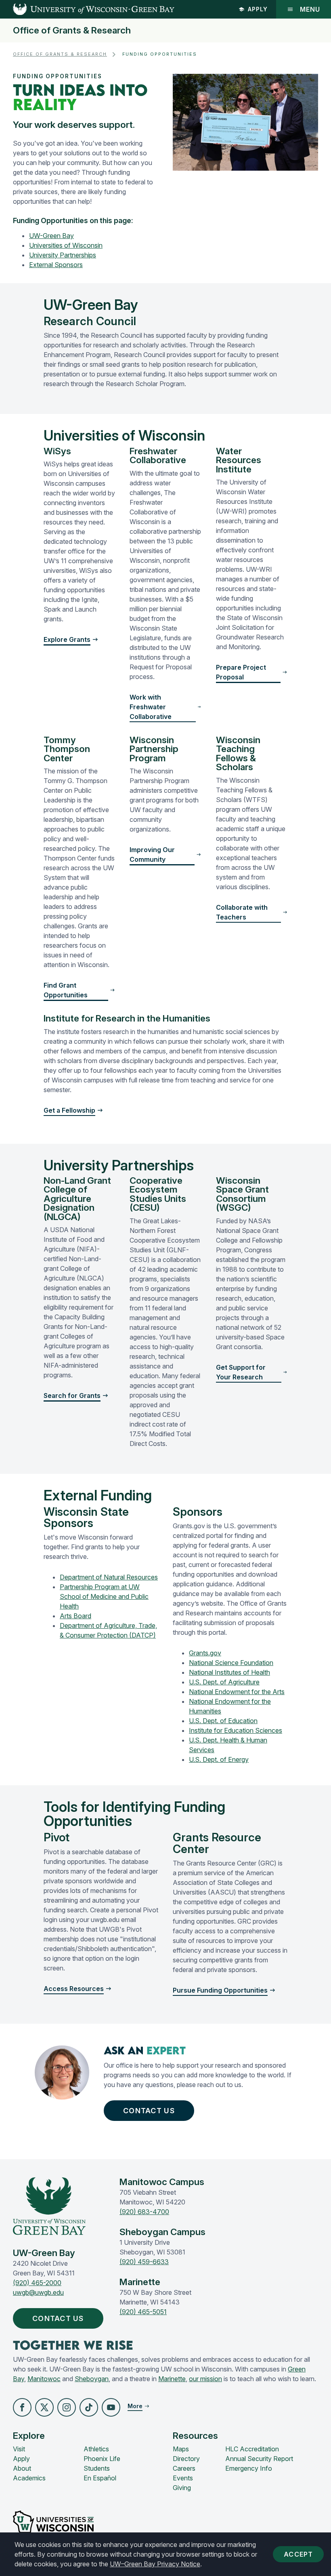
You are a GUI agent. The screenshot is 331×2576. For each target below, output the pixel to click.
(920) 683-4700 (144, 2212)
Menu (310, 9)
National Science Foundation (231, 1663)
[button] (22, 2407)
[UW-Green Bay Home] (87, 9)
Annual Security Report (259, 2459)
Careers (184, 2468)
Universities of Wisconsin (66, 245)
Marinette (172, 2379)
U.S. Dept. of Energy (219, 1759)
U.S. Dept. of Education (223, 1721)
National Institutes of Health (229, 1672)
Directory (186, 2459)
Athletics (96, 2449)
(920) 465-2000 (37, 2283)
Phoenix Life (102, 2459)
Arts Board (75, 1616)
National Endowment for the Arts (237, 1692)
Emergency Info (249, 2468)
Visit (19, 2449)
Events (183, 2478)
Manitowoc (44, 2379)
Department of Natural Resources (109, 1577)
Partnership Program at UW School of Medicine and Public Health (104, 1596)
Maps (181, 2449)
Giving (182, 2488)
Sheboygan (92, 2379)
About (22, 2468)
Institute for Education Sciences (236, 1730)
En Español (100, 2478)
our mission (205, 2379)
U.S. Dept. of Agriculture (224, 1682)
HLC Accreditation (252, 2449)
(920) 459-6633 (144, 2262)
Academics (29, 2478)
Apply (258, 9)
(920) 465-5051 (143, 2312)
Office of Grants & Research (72, 30)
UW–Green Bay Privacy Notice (155, 2564)
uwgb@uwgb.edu (38, 2292)
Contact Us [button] (149, 2111)
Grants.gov (205, 1653)
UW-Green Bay (51, 236)
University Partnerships (63, 255)
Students (97, 2468)
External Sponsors (56, 265)
